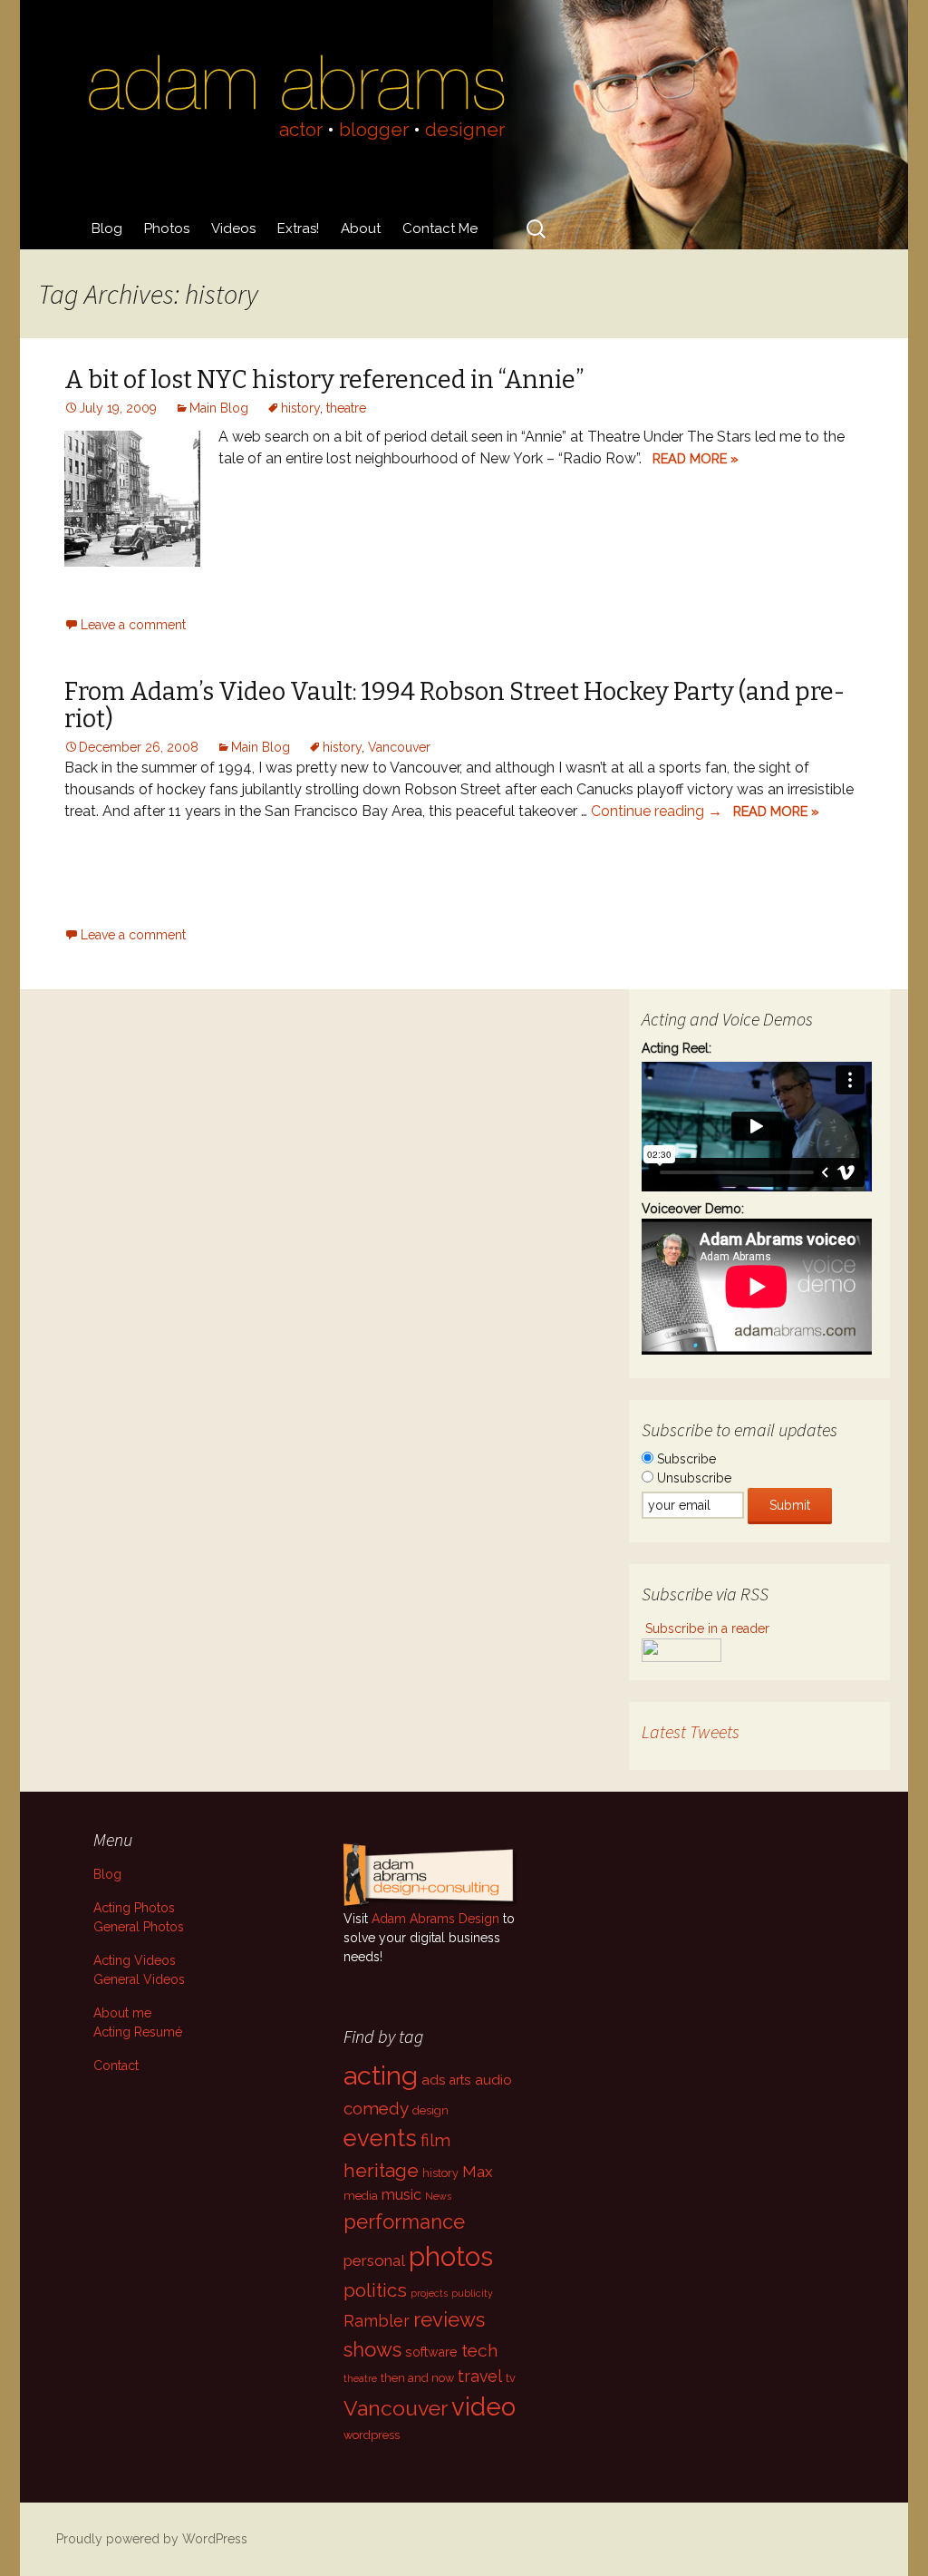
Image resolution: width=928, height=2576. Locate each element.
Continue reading (657, 811)
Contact (116, 2066)
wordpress (372, 2435)
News (438, 2196)
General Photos (139, 1927)
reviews (449, 2319)
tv (511, 2378)
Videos (233, 228)
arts (460, 2080)
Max (478, 2172)
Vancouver (399, 747)
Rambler (377, 2321)
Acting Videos (135, 1960)
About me (122, 2013)
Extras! (298, 228)
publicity (472, 2293)
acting (381, 2075)
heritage (381, 2170)
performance (404, 2221)
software (431, 2352)
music (401, 2195)
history (300, 408)
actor (301, 129)
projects (429, 2293)
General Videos (139, 1979)
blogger (374, 129)
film (435, 2140)
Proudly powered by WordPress (152, 2539)
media (361, 2196)
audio (493, 2080)
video (483, 2406)
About (361, 228)
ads (434, 2080)
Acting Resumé (138, 2032)
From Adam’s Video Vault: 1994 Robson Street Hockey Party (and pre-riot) (454, 705)
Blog (107, 228)
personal (374, 2260)
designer (465, 129)
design (430, 2110)
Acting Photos (134, 1908)
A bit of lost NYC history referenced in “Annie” (324, 380)
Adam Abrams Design (435, 1919)
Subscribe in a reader (707, 1628)
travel (480, 2376)
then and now (417, 2378)
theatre (346, 408)
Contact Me (440, 228)
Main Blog (219, 408)
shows (372, 2349)
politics (375, 2290)
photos (451, 2256)
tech (479, 2351)
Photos (167, 228)
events (380, 2138)
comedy (376, 2108)
